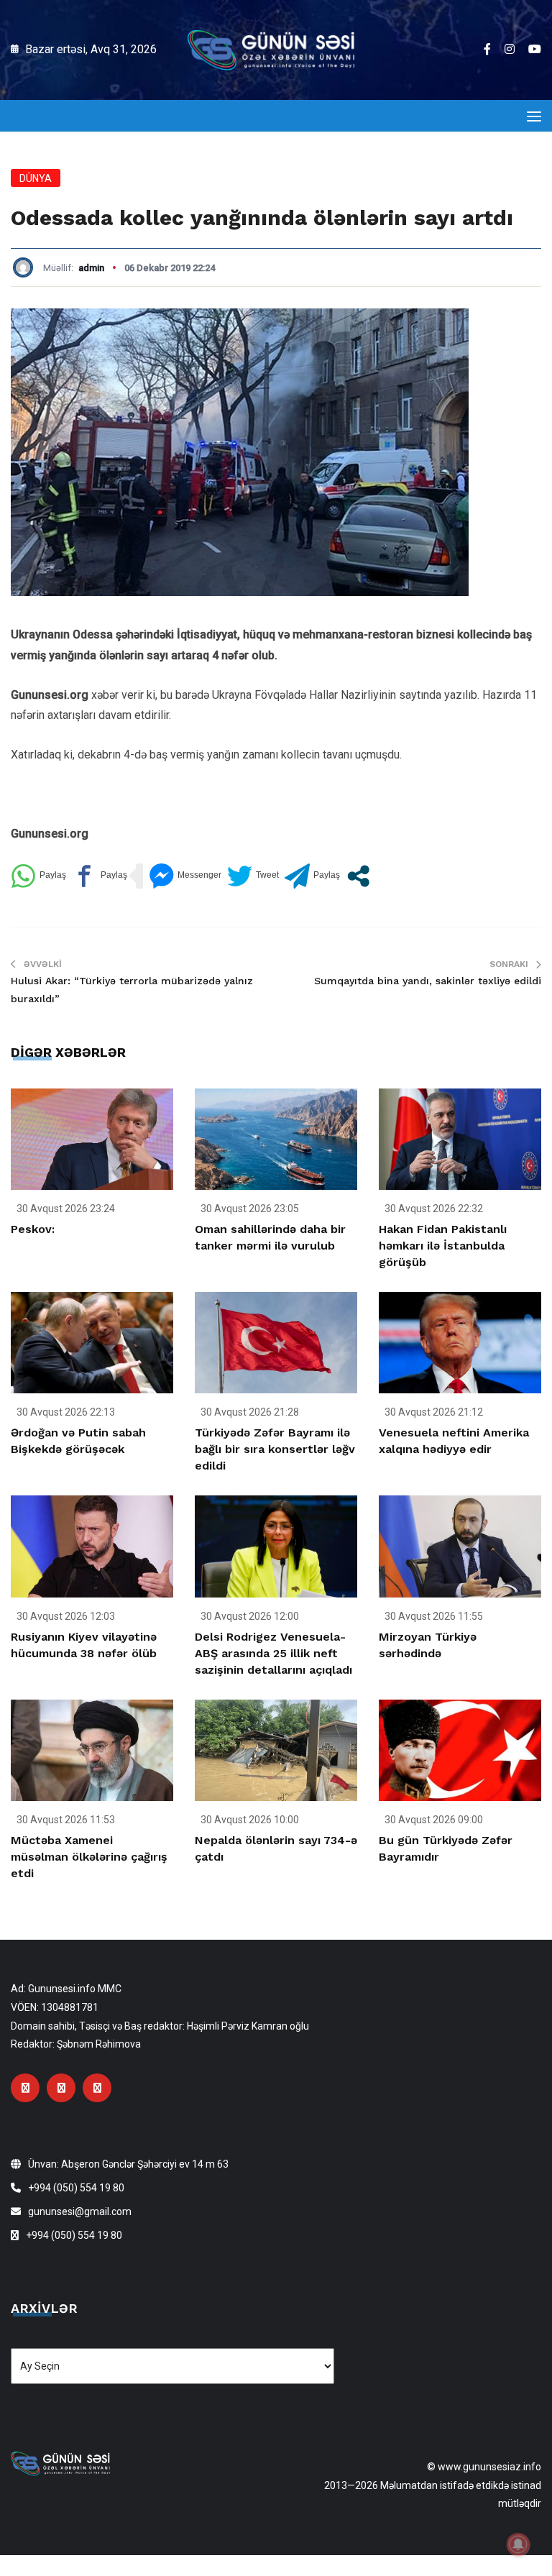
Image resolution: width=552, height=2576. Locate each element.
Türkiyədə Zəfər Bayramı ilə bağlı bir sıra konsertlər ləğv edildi (275, 1449)
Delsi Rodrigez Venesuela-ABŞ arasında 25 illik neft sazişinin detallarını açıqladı (273, 1653)
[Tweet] (253, 876)
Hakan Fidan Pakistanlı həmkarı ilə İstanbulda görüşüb (443, 1246)
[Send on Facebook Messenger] (185, 876)
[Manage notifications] (518, 2544)
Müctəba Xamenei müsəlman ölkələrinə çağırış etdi (89, 1857)
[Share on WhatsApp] (38, 876)
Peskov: (33, 1229)
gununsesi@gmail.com (80, 2211)
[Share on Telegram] (312, 876)
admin (91, 268)
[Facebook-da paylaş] (100, 876)
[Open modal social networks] (358, 876)
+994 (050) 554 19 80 (76, 2188)
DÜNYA (36, 178)
